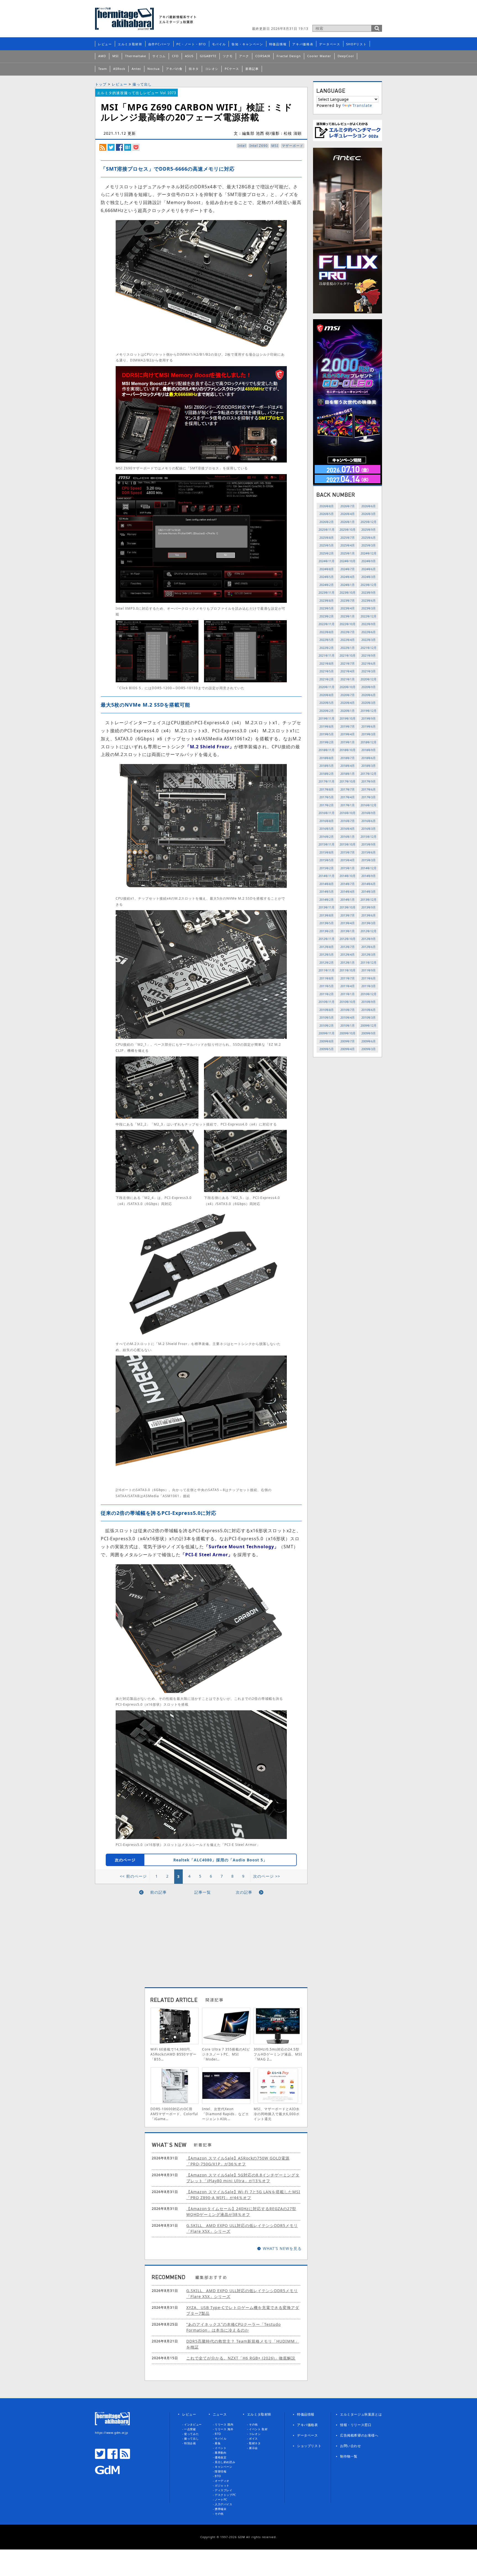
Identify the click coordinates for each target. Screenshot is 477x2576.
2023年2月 (327, 616)
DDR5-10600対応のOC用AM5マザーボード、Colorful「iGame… (174, 2114)
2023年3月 (369, 608)
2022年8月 (327, 632)
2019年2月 (327, 742)
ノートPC (221, 2500)
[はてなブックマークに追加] (128, 147)
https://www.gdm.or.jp (112, 2433)
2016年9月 (369, 813)
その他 (219, 2514)
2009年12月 (369, 1025)
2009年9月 (369, 1033)
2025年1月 (348, 553)
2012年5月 (327, 954)
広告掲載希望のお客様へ (359, 2435)
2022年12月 (369, 616)
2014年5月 (327, 891)
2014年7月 (348, 884)
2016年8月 (327, 821)
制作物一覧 (349, 2456)
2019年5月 (327, 734)
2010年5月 (327, 1017)
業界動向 (221, 2453)
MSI (116, 56)
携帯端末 (221, 2509)
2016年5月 (327, 829)
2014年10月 (348, 876)
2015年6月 (369, 852)
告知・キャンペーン (247, 44)
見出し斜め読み (225, 2462)
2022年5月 (327, 640)
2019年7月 (348, 726)
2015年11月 (327, 844)
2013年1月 (348, 931)
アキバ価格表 (303, 44)
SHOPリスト (357, 44)
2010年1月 (348, 1025)
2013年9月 (369, 907)
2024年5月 (327, 577)
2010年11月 (327, 1002)
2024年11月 (327, 561)
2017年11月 (327, 781)
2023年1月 (348, 616)
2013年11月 (327, 907)
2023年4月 (348, 608)
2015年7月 (348, 852)
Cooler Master (319, 56)
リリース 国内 (224, 2424)
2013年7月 (348, 915)
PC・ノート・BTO (191, 44)
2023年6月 (369, 600)
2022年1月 (348, 648)
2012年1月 (348, 962)
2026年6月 (369, 506)
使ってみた (191, 2434)
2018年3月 (369, 766)
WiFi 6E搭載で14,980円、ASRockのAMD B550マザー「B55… (173, 2054)
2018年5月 (327, 766)
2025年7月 (348, 537)
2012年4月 (348, 954)
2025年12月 (369, 522)
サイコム (159, 56)
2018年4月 (348, 766)
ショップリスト (309, 2446)
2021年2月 (327, 679)
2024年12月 (369, 553)
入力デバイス (224, 2504)
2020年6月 (369, 695)
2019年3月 (369, 734)
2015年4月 (348, 860)
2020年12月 (369, 679)
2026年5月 (327, 514)
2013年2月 (327, 931)
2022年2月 (327, 648)
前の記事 (158, 1892)
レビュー (105, 44)
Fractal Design (289, 56)
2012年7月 (348, 947)
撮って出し (142, 84)
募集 (218, 2443)
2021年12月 (369, 648)
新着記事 (252, 69)
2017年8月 (327, 789)
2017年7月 (348, 789)
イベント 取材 (258, 2429)
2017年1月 (348, 805)
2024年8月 (327, 569)
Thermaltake (136, 56)
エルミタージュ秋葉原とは (361, 2414)
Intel (242, 146)
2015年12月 (369, 837)
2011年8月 (327, 978)
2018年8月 (327, 758)
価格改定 (221, 2457)
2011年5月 (327, 986)
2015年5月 (327, 860)
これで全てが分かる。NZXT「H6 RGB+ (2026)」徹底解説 (241, 2358)
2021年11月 (327, 655)
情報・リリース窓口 (356, 2425)
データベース (330, 44)
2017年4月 (348, 797)
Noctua (153, 69)
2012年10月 (348, 939)
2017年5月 (327, 797)
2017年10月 (348, 781)
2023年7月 (348, 600)
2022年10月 (348, 624)
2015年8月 (327, 852)
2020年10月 (348, 687)
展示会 (253, 2448)
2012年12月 (369, 931)
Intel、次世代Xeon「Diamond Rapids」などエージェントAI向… (226, 2114)
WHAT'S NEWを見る (282, 2248)
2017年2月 (327, 805)
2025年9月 (369, 529)
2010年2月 (327, 1025)
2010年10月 (348, 1002)
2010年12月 (369, 994)
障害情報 (221, 2471)
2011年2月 (327, 994)
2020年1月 (348, 711)
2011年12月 (369, 962)
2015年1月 (348, 868)
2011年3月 (369, 986)
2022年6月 (369, 632)
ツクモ (228, 56)
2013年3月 (369, 923)
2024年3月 (369, 577)
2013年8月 (327, 915)
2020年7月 (348, 695)
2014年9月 (369, 876)
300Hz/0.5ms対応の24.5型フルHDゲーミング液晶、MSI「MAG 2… (278, 2054)
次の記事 (244, 1892)
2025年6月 (369, 537)
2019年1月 (348, 742)
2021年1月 (348, 679)
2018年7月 (348, 758)
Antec (136, 69)
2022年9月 (369, 624)
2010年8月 (327, 1010)
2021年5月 (327, 671)
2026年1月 (348, 522)
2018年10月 (348, 750)
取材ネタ (255, 2443)
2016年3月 (369, 829)
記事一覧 (203, 1892)
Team (103, 69)
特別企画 (190, 2443)
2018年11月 (327, 750)
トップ (101, 84)
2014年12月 (369, 868)
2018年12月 (369, 742)
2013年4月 (348, 923)
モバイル (219, 44)
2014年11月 (327, 876)
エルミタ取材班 (130, 44)
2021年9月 (369, 655)
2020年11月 (327, 687)
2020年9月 (369, 687)
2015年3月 (369, 860)
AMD (102, 56)
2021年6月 (369, 663)
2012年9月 (369, 939)
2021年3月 (369, 671)
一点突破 (190, 2429)
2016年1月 (348, 837)
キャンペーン (224, 2467)
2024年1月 (348, 585)
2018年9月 (369, 750)
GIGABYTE (208, 56)
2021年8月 (327, 663)
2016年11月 (327, 813)
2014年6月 (369, 884)
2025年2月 (327, 553)
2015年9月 (369, 844)
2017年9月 (369, 781)
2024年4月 (348, 577)
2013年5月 (327, 923)
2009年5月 (327, 1049)
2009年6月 (369, 1041)
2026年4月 (348, 514)
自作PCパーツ (159, 44)
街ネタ (194, 69)
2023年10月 (348, 592)
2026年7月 (348, 506)
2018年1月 (348, 774)
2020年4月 (348, 703)
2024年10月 (348, 561)
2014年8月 (327, 884)
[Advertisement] (317, 15)
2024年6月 (369, 569)
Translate (362, 105)
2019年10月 (348, 718)
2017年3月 (369, 797)
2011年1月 (348, 994)
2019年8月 (327, 726)
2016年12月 (369, 805)
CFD (175, 56)
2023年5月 (327, 608)
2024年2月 (327, 585)
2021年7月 (348, 663)
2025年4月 (348, 545)
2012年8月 (327, 947)
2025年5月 (327, 545)
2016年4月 (348, 829)
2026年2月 (327, 522)
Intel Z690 (259, 146)
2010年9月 (369, 1002)
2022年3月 (369, 640)
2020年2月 (327, 711)
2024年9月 (369, 561)
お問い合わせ (351, 2446)
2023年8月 (327, 600)
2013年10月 (348, 907)
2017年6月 (369, 789)
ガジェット (222, 2485)
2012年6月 (369, 947)
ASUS (189, 56)
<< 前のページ (133, 1876)
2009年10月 (348, 1033)
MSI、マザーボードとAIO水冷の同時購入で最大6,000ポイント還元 (277, 2114)
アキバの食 (174, 69)
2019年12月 (369, 711)
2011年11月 (327, 970)
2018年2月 (327, 774)
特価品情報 (278, 44)
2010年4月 (348, 1017)
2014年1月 (348, 899)
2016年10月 (348, 813)
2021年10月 (348, 655)
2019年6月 (369, 726)
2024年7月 (348, 569)
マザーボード (293, 146)
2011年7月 (348, 978)
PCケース (232, 69)
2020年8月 (327, 695)
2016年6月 (369, 821)
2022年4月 (348, 640)
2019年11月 (327, 718)
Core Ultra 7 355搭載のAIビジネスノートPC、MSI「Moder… (226, 2054)
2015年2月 (327, 868)
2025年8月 (327, 537)
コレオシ (212, 69)
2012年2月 (327, 962)
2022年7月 (348, 632)
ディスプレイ (224, 2490)
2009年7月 (348, 1041)
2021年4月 (348, 671)
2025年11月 (327, 529)
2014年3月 (369, 891)
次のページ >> (267, 1876)
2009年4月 (348, 1049)
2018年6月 (369, 758)
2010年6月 (369, 1010)
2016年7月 (348, 821)
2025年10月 (348, 529)
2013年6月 (369, 915)
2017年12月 (369, 774)
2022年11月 (327, 624)
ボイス (253, 2438)
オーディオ (222, 2481)
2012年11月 (327, 939)
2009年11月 (327, 1033)
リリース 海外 (224, 2429)
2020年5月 (327, 703)
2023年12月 (369, 585)
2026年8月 (327, 506)
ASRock (119, 69)
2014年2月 (327, 899)
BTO (218, 2434)
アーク (244, 56)
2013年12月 (369, 899)
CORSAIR (263, 56)
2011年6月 (369, 978)
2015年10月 (348, 844)
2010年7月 (348, 1010)
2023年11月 (327, 592)
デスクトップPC (225, 2495)
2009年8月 (327, 1041)
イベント (221, 2448)
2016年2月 (327, 837)
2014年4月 (348, 891)
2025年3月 (369, 545)
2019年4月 (348, 734)
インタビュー (193, 2424)
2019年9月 (369, 718)
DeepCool (346, 56)
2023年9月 (369, 592)
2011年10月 (348, 970)
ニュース (220, 2414)
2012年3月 (369, 954)
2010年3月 (369, 1017)
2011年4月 (348, 986)
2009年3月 (369, 1049)
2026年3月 (369, 514)
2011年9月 (369, 970)
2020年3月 (369, 703)
